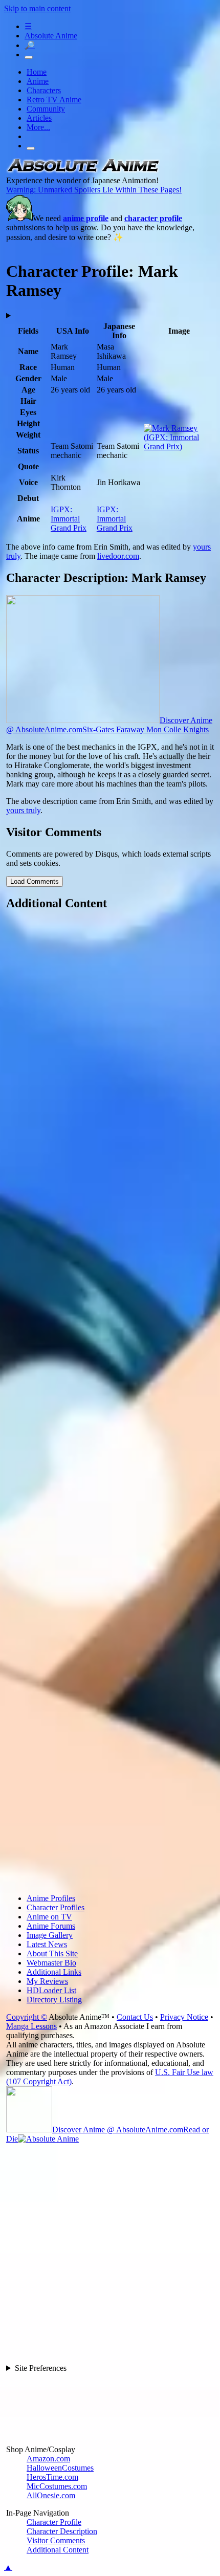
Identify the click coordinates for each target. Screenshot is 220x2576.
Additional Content (58, 2550)
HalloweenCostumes (60, 2468)
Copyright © (27, 2017)
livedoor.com (118, 556)
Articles (39, 118)
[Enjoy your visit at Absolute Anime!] (83, 171)
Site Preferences (41, 2368)
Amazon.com (48, 2459)
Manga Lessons (31, 2026)
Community (46, 109)
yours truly (23, 810)
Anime (38, 81)
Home (37, 72)
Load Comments (35, 881)
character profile (153, 218)
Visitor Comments (56, 2540)
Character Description (62, 2531)
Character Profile (54, 2522)
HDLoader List (51, 1990)
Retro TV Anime (54, 100)
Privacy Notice (184, 2017)
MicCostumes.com (57, 2486)
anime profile (86, 218)
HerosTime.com (52, 2477)
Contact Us (135, 2017)
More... (38, 127)
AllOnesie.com (51, 2495)
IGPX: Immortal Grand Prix (69, 519)
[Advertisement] (110, 1403)
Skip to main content (37, 8)
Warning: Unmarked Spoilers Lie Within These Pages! (94, 190)
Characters (44, 90)
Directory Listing (54, 2000)
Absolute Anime (51, 36)
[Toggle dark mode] (29, 57)
